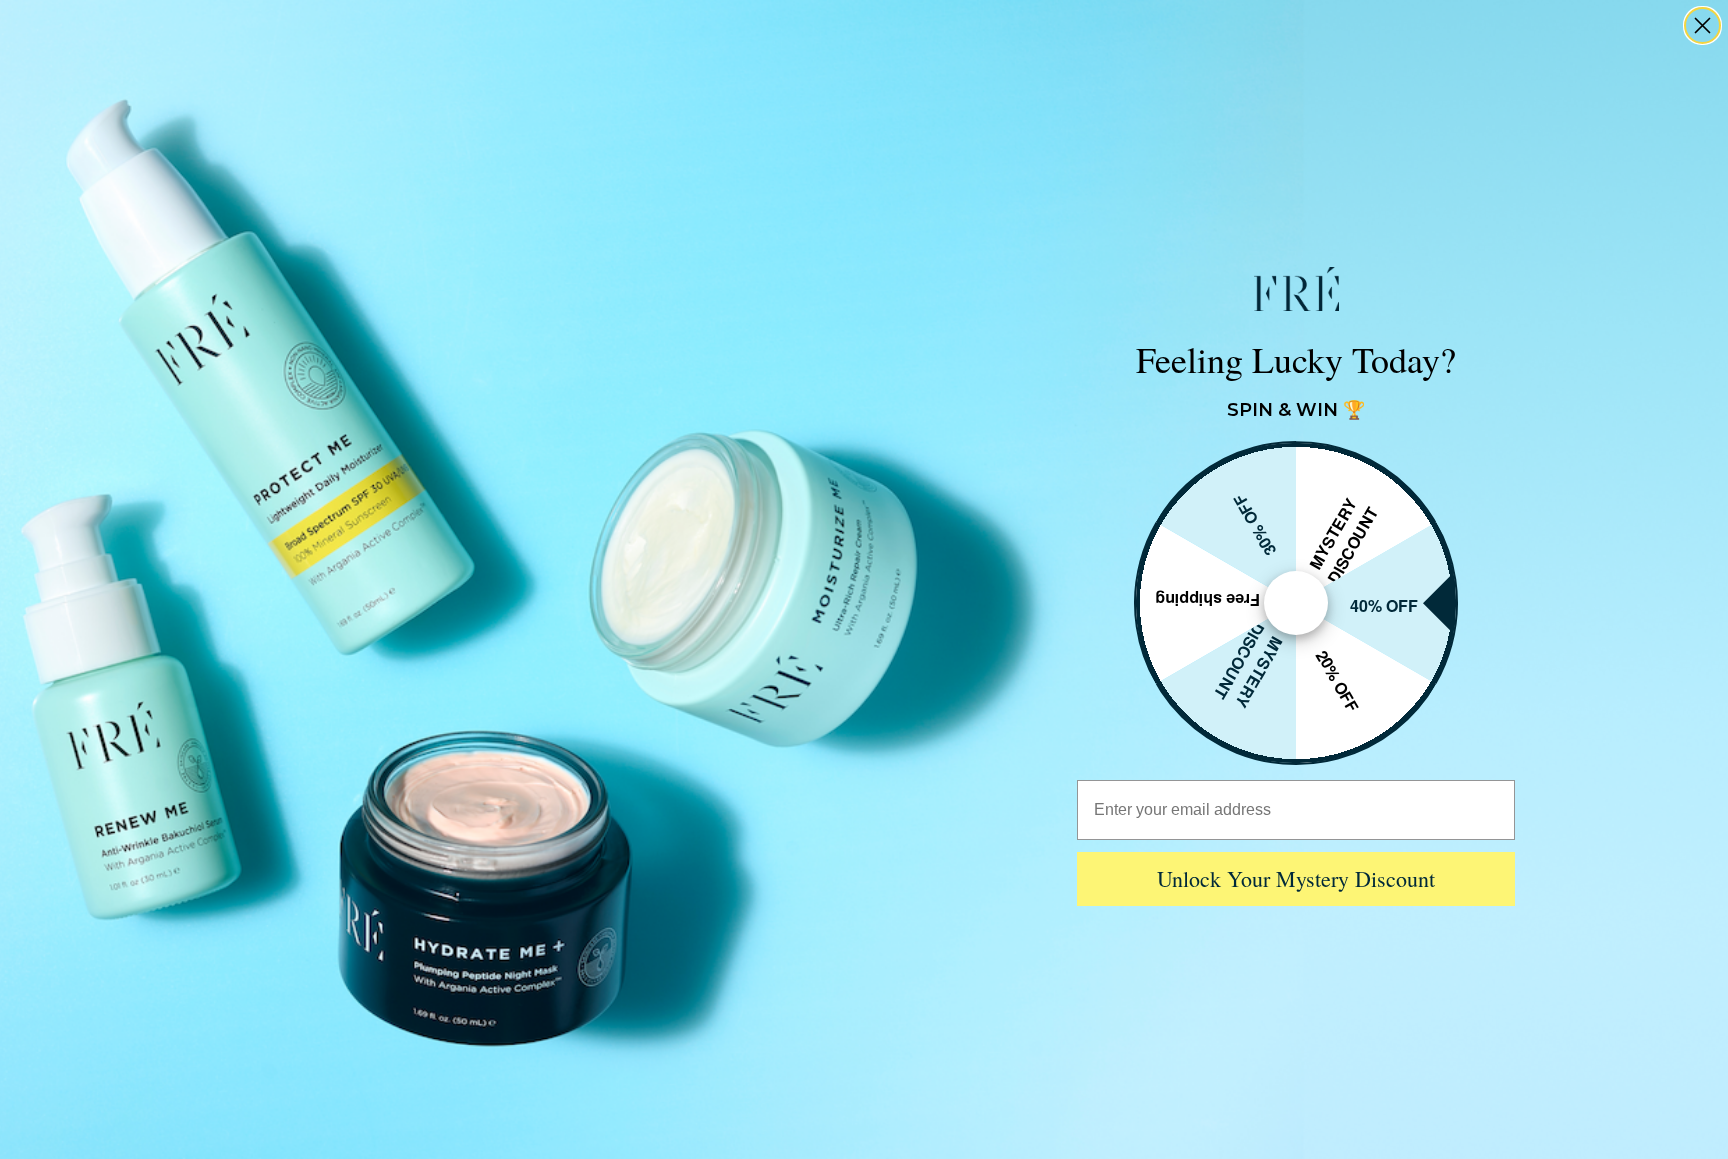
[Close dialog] (1702, 25)
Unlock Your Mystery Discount (1296, 878)
